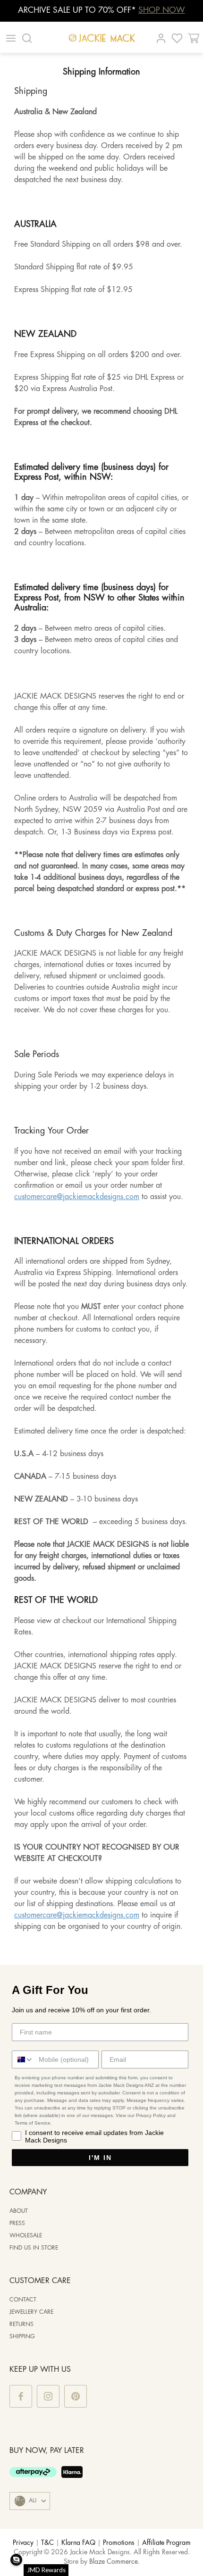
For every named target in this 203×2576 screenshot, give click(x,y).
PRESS (17, 2223)
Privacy (23, 2543)
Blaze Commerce (114, 2562)
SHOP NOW (162, 10)
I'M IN (100, 2158)
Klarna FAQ (78, 2543)
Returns (21, 2324)
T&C (47, 2543)
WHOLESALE (26, 2236)
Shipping (22, 2337)
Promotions (119, 2543)
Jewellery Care (31, 2312)
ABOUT (19, 2211)
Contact (23, 2300)
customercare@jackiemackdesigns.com (77, 1197)
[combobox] (23, 2059)
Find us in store (34, 2248)
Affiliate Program (166, 2543)
